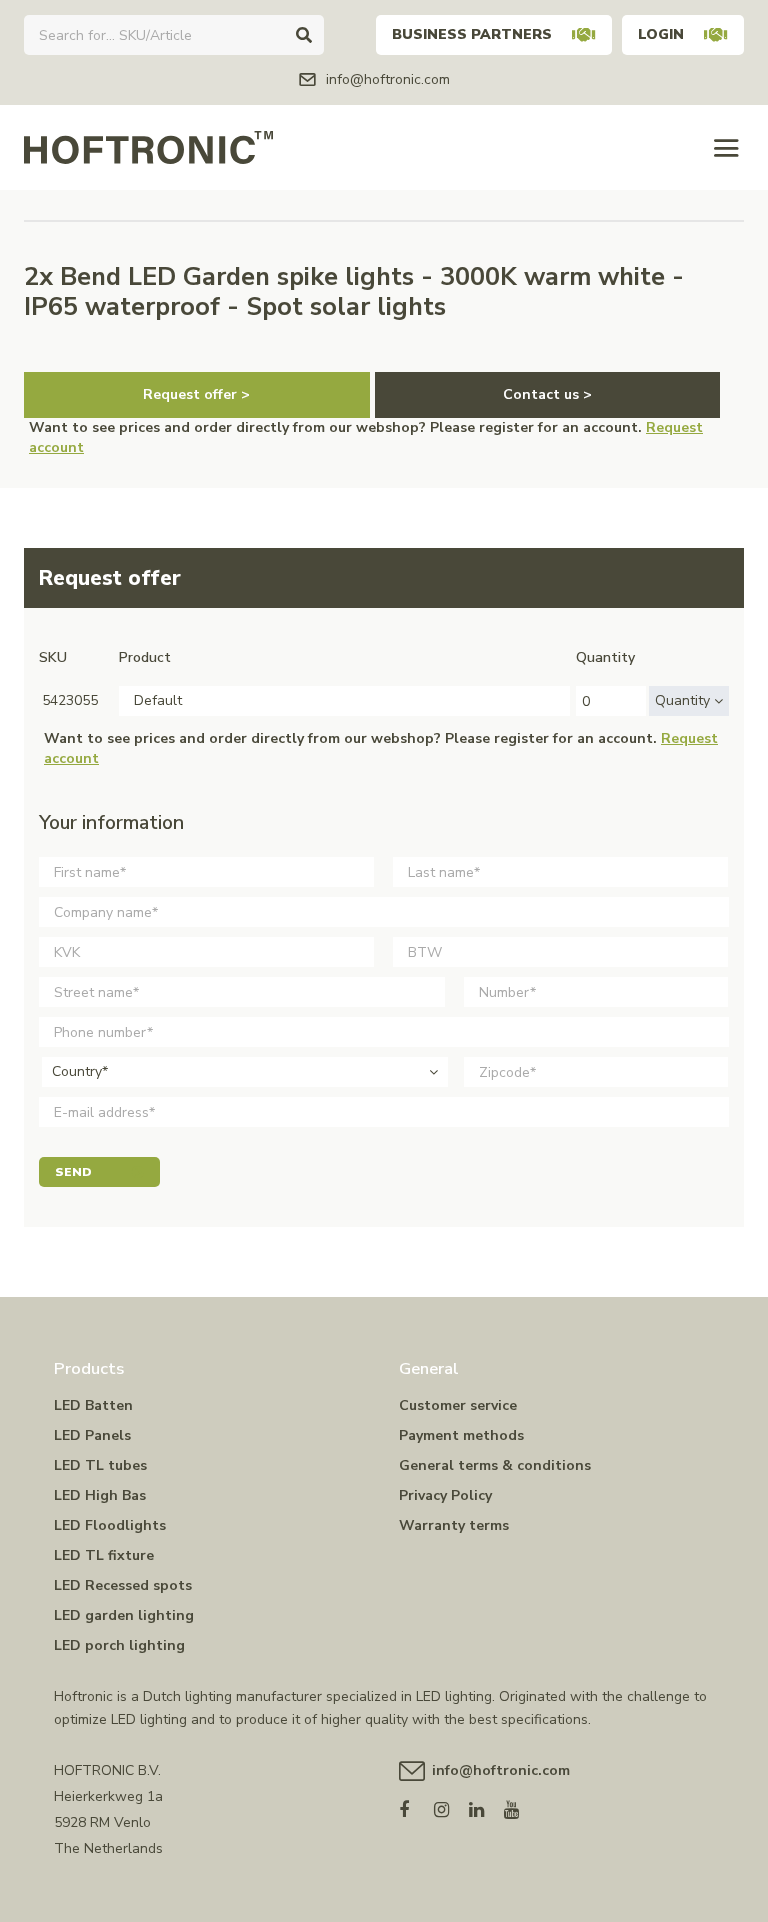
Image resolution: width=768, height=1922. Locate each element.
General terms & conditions (495, 1465)
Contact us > (547, 394)
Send (73, 1172)
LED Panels (92, 1435)
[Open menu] (726, 147)
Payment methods (461, 1435)
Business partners (472, 34)
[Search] (304, 35)
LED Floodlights (110, 1525)
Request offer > (196, 394)
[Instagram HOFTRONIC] (451, 1805)
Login (661, 34)
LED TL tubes (100, 1465)
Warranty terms (454, 1525)
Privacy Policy (445, 1495)
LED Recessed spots (123, 1585)
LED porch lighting (119, 1645)
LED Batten (93, 1405)
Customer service (458, 1405)
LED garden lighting (124, 1615)
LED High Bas (100, 1495)
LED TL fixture (104, 1555)
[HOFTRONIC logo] (148, 146)
